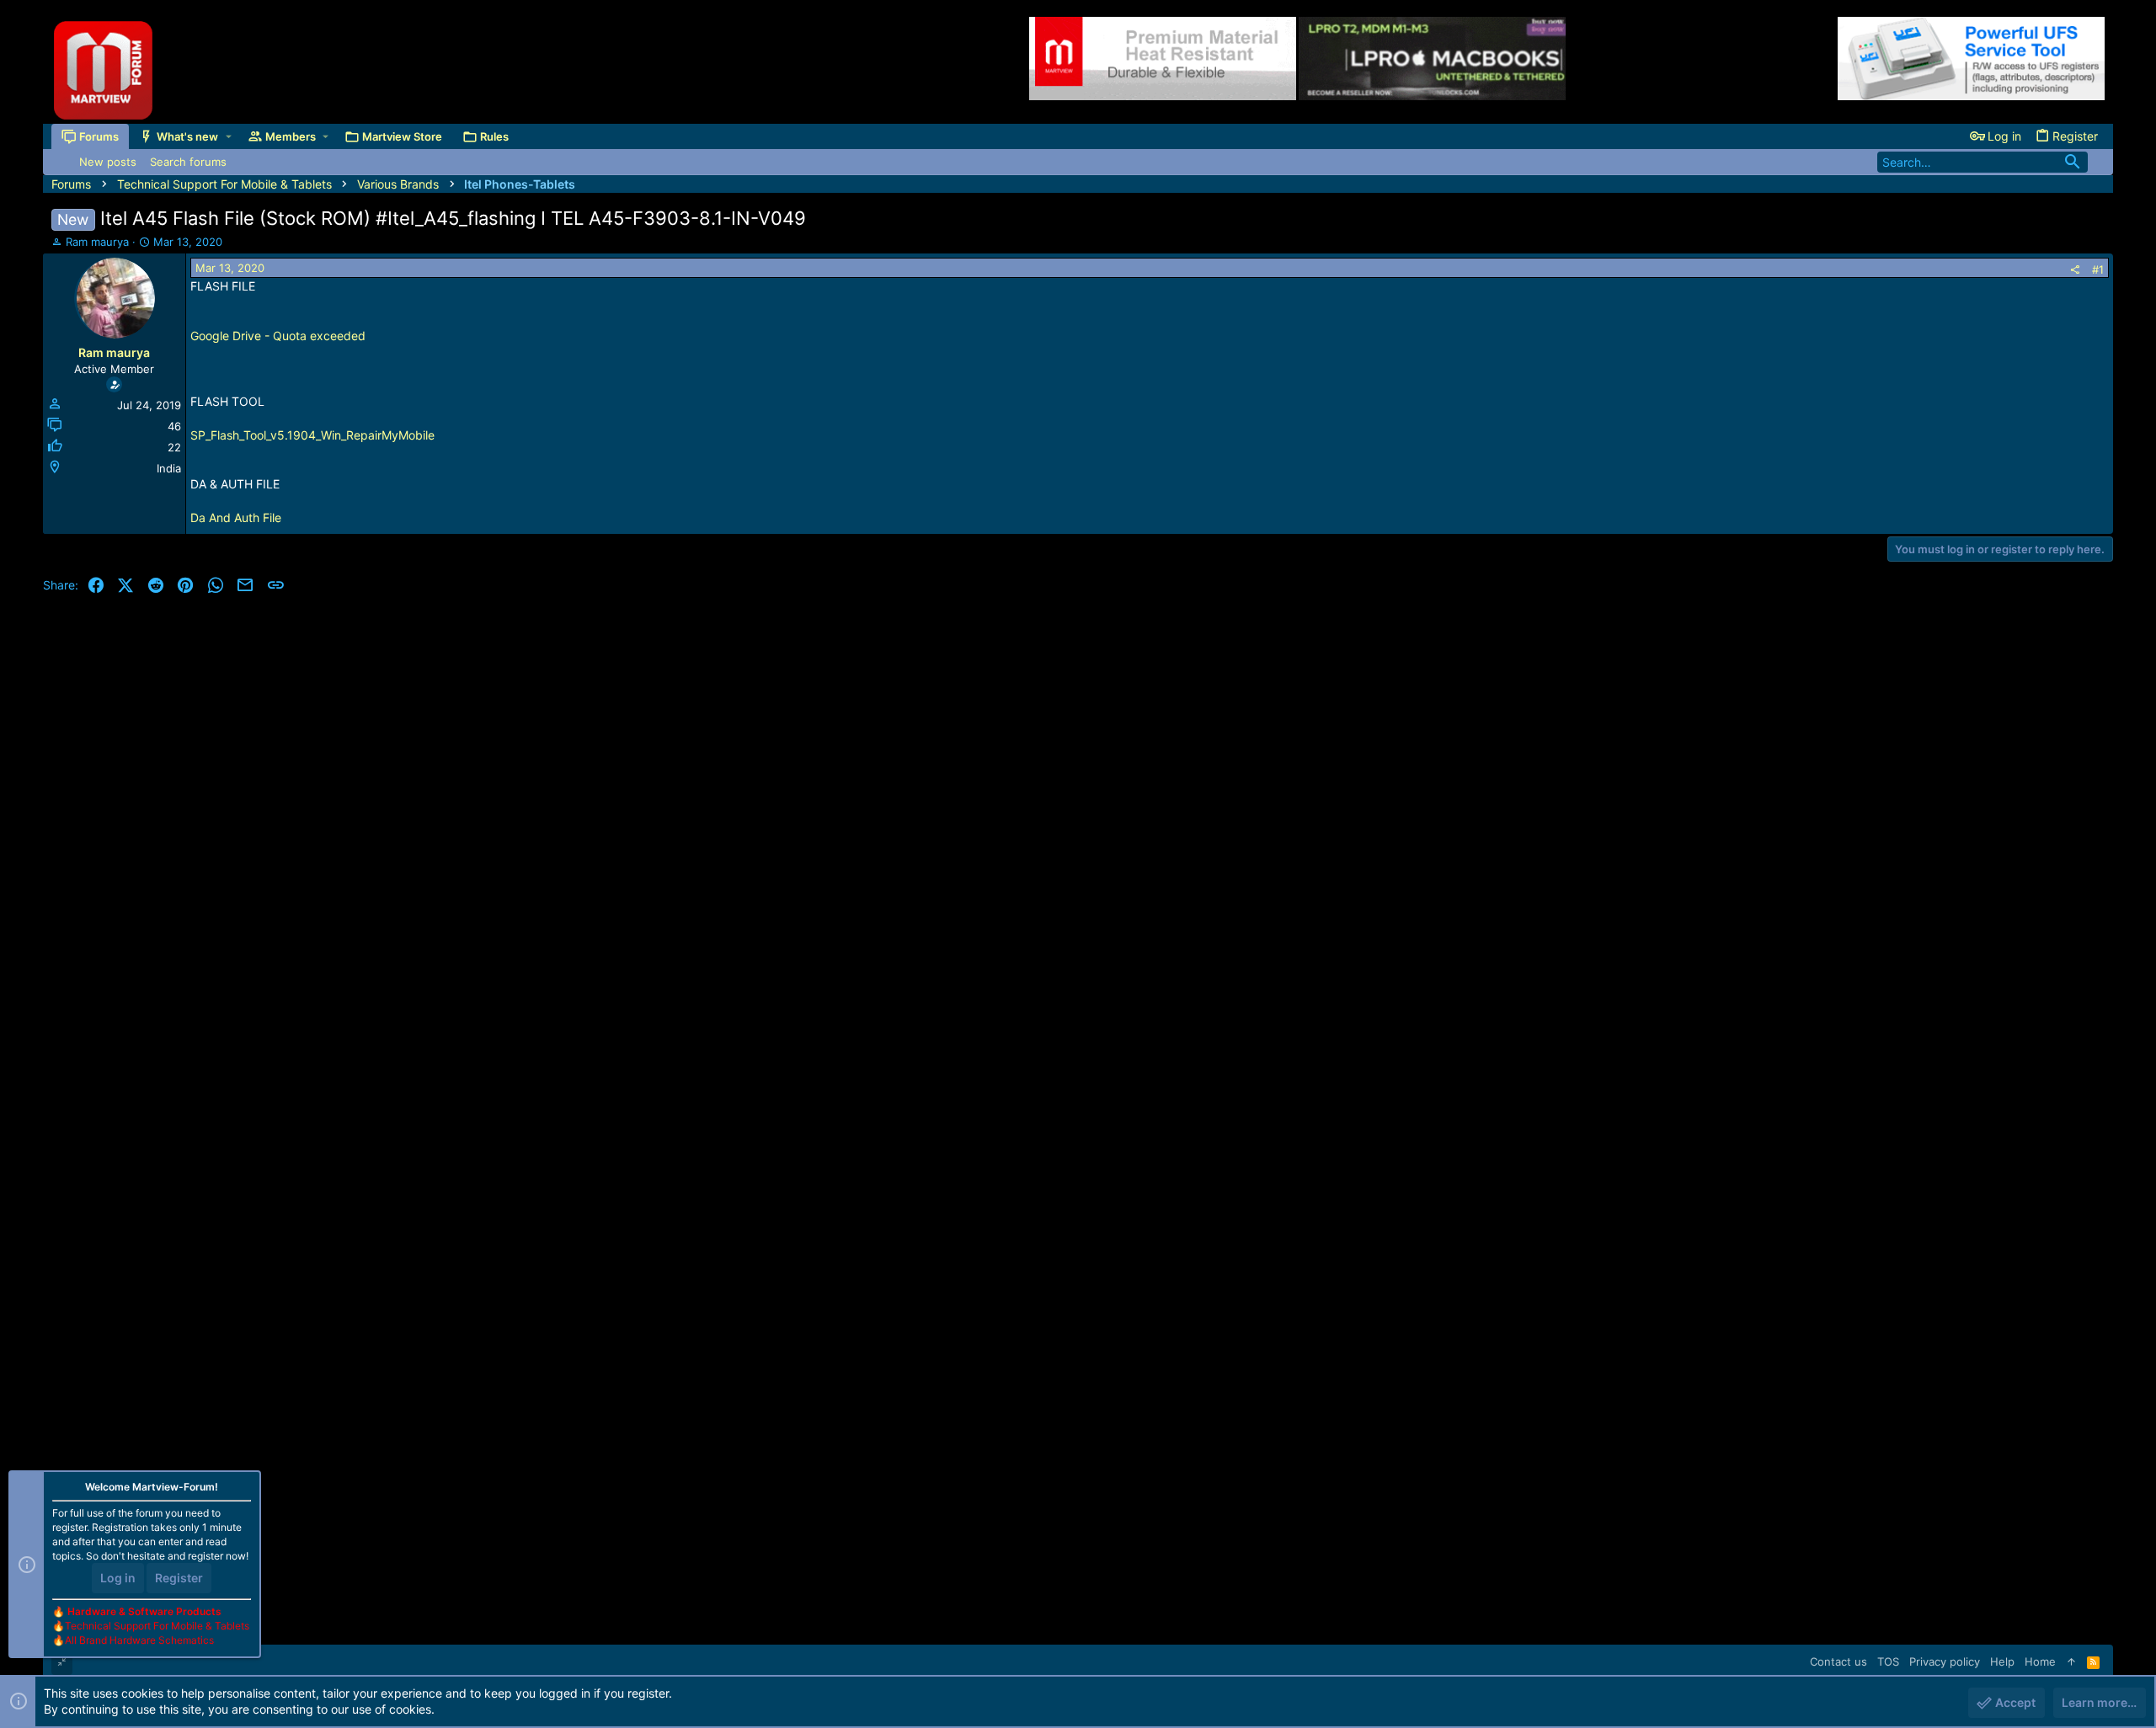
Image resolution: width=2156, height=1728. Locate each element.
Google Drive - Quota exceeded (278, 336)
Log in (118, 1578)
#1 (2098, 269)
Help (2002, 1661)
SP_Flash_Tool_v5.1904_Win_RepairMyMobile (312, 435)
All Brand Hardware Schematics (139, 1640)
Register (179, 1578)
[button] (229, 136)
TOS (1888, 1661)
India (169, 468)
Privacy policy (1945, 1661)
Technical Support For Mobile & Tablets (157, 1626)
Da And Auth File (236, 517)
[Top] (2071, 1661)
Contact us (1838, 1661)
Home (2040, 1661)
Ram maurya (97, 242)
